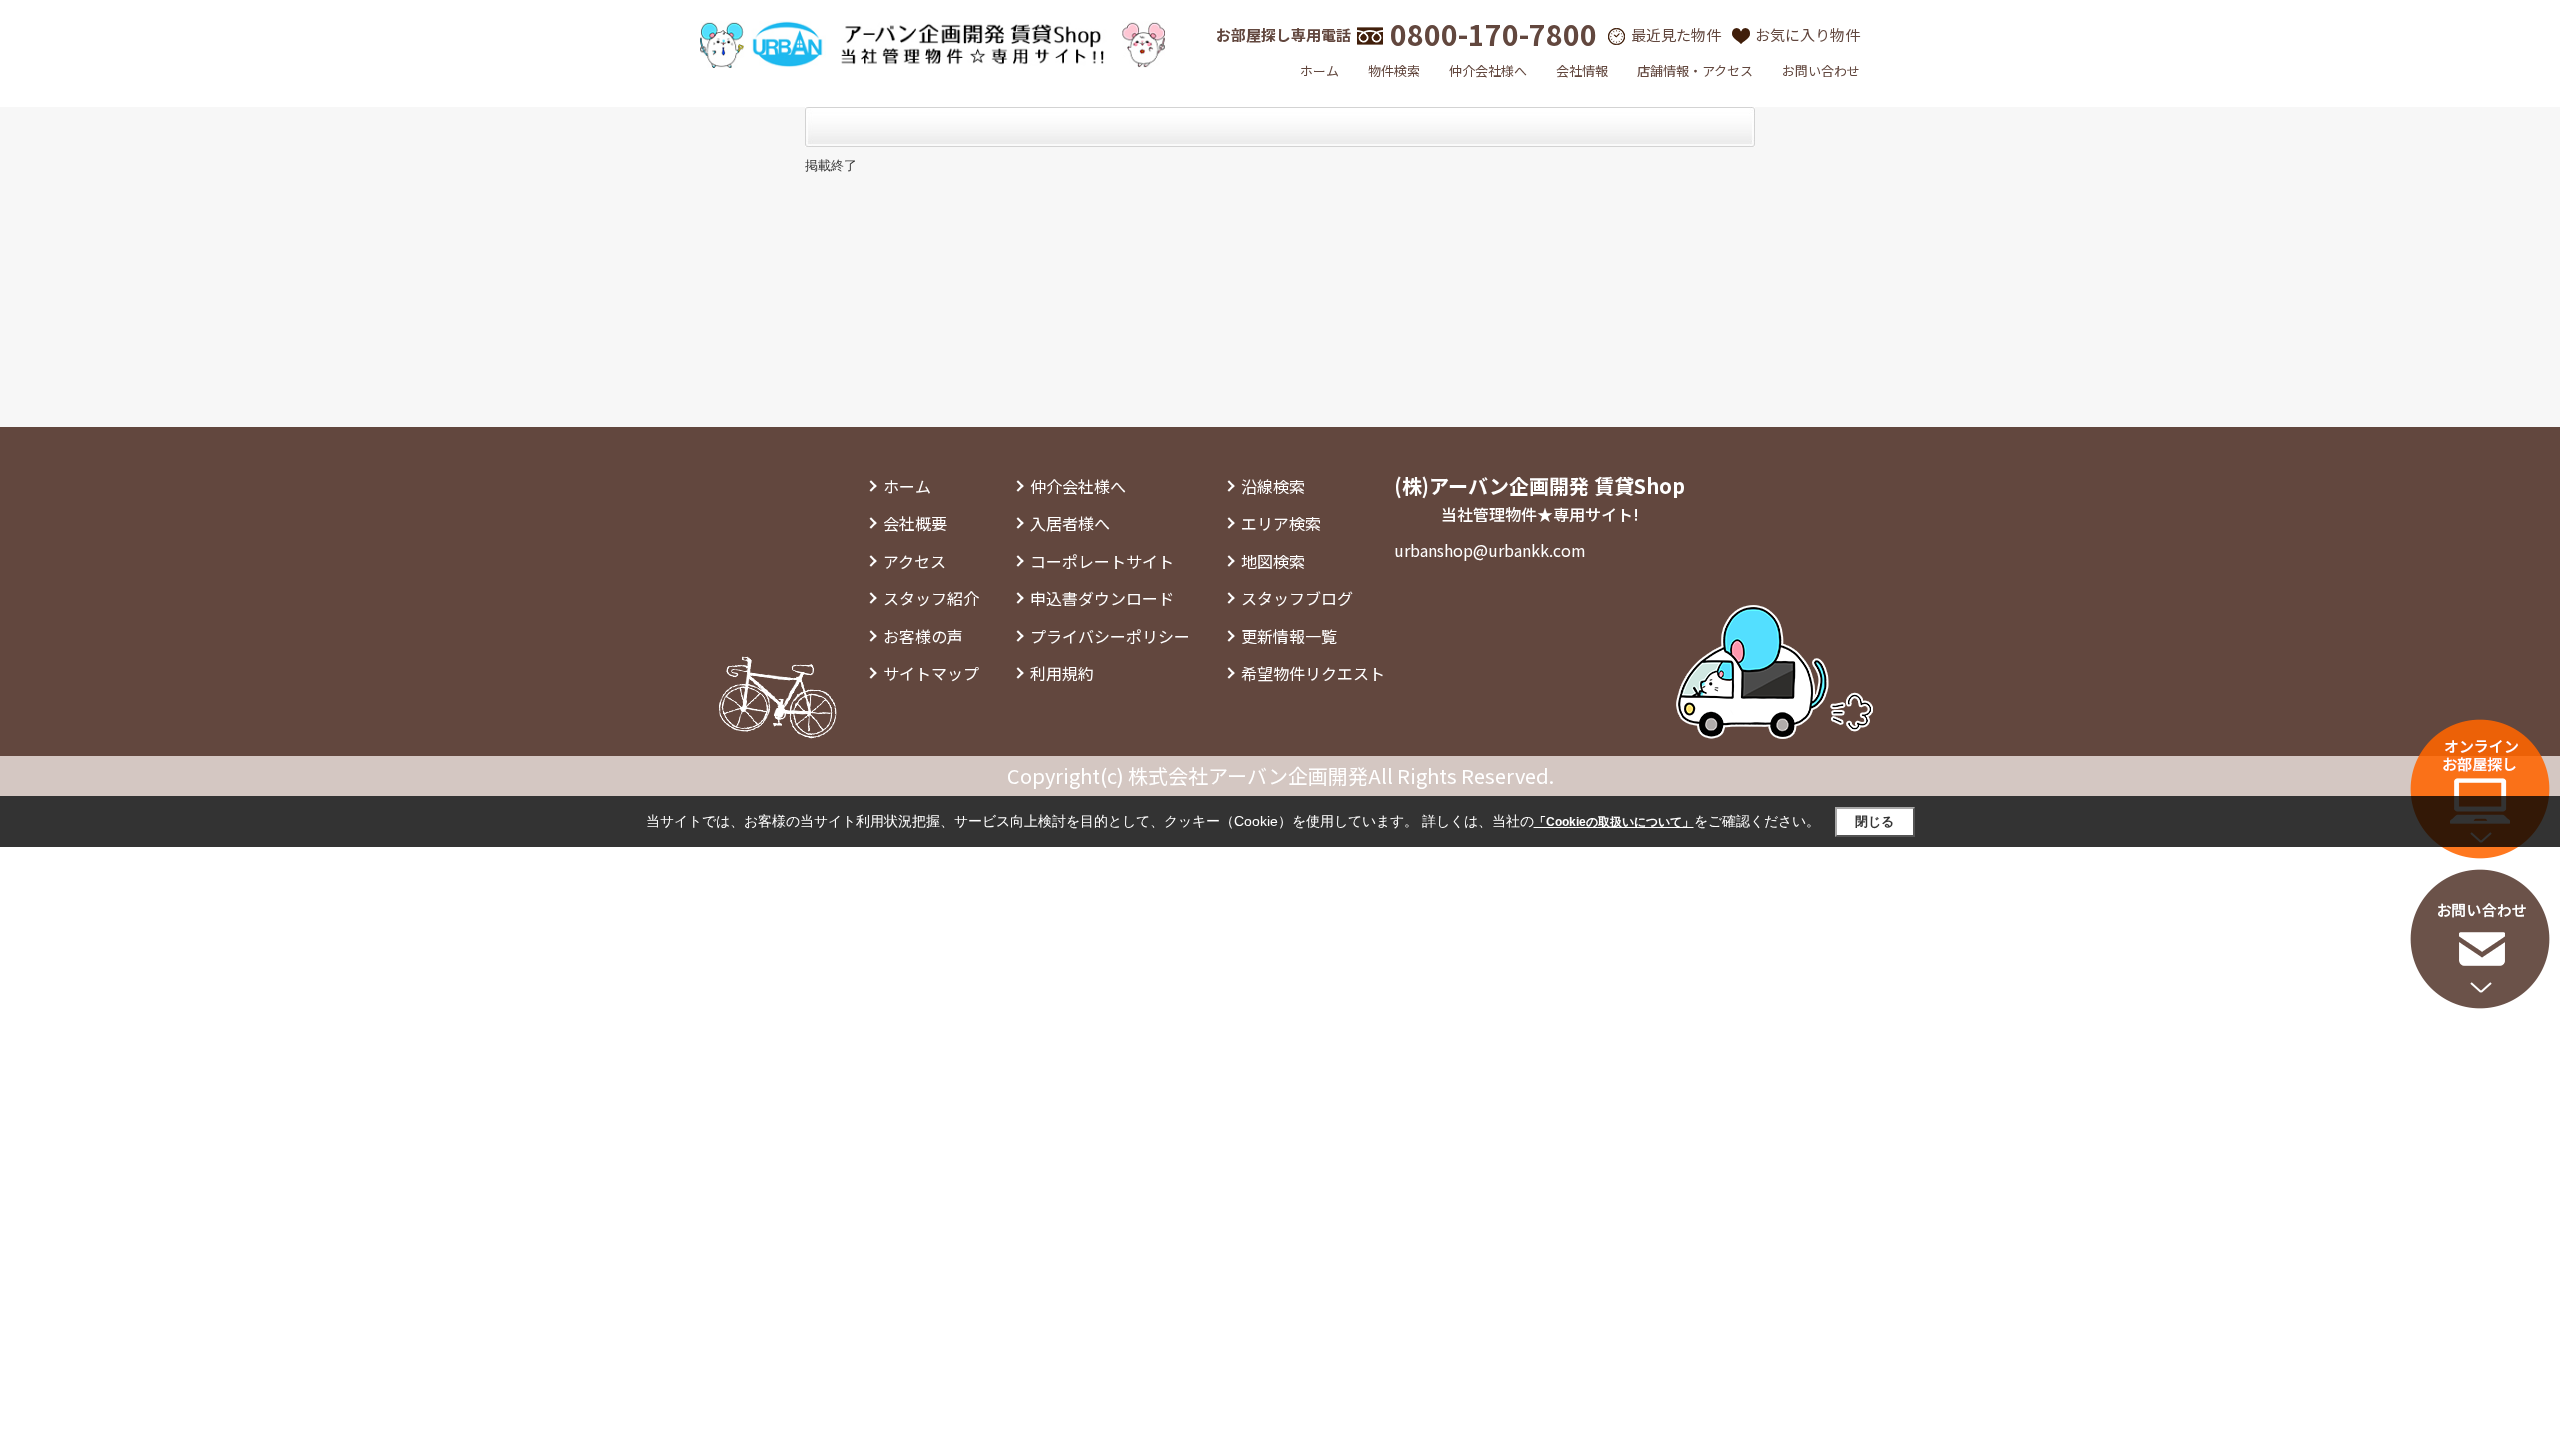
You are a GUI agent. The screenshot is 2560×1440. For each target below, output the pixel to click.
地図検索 (1273, 561)
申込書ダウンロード (1102, 598)
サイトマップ (931, 673)
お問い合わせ (1821, 70)
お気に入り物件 (1807, 34)
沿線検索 (1273, 486)
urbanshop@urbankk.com (1490, 550)
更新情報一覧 (1289, 636)
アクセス (914, 561)
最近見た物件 (1676, 34)
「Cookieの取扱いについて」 (1614, 822)
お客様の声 (923, 636)
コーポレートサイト (1102, 561)
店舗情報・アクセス (1695, 70)
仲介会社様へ (1488, 70)
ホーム (1319, 70)
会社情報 (1582, 70)
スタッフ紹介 (931, 598)
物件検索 (1394, 70)
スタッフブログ (1297, 598)
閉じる (1874, 821)
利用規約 (1062, 673)
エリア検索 (1281, 523)
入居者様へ (1070, 523)
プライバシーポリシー (1110, 636)
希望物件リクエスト (1313, 673)
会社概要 (915, 523)
